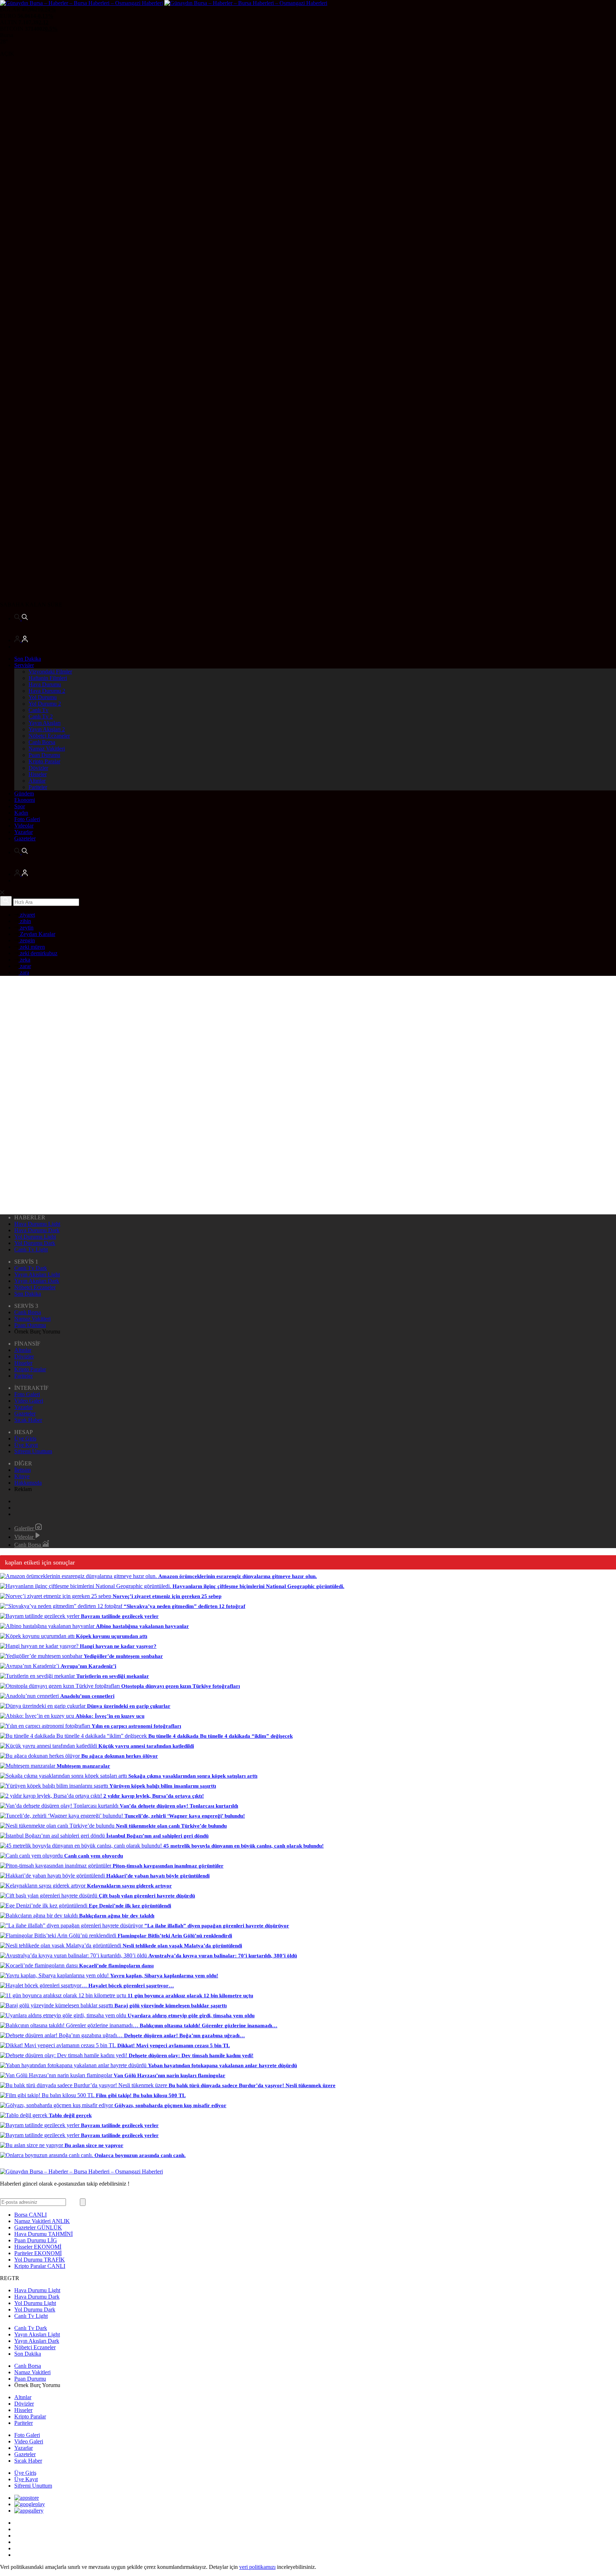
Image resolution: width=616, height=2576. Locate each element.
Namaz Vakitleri (47, 749)
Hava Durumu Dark (37, 1230)
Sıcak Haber (28, 1420)
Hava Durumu (45, 684)
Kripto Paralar (44, 761)
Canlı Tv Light (31, 1249)
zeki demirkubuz (38, 953)
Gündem (24, 793)
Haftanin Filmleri (48, 678)
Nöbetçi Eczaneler (49, 736)
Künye (22, 1476)
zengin (27, 940)
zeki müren (32, 947)
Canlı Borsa (42, 742)
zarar (25, 966)
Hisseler (38, 774)
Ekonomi (25, 800)
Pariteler (38, 787)
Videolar (24, 826)
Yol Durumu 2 (45, 704)
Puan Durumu (44, 755)
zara (24, 972)
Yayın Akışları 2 (47, 729)
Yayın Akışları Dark (37, 1281)
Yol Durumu (43, 697)
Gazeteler (25, 838)
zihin (25, 921)
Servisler (24, 665)
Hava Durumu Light (37, 1224)
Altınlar (37, 781)
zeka (24, 960)
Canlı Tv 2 (41, 716)
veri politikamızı (257, 2567)
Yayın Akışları (45, 723)
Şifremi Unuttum (33, 1451)
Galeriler (25, 1528)
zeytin (26, 928)
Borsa (30, 2215)
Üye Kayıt (26, 1445)
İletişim (22, 1470)
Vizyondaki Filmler (50, 672)
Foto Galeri (27, 819)
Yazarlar (24, 832)
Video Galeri (29, 1401)
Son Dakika (28, 659)
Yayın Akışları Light (37, 1274)
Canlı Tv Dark (31, 1268)
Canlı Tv (38, 710)
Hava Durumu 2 (47, 691)
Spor (20, 806)
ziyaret (27, 915)
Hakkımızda (28, 1483)
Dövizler (38, 768)
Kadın (21, 813)
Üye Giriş (25, 1438)
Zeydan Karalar (37, 934)
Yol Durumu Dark (35, 1243)
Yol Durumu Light (35, 1237)
